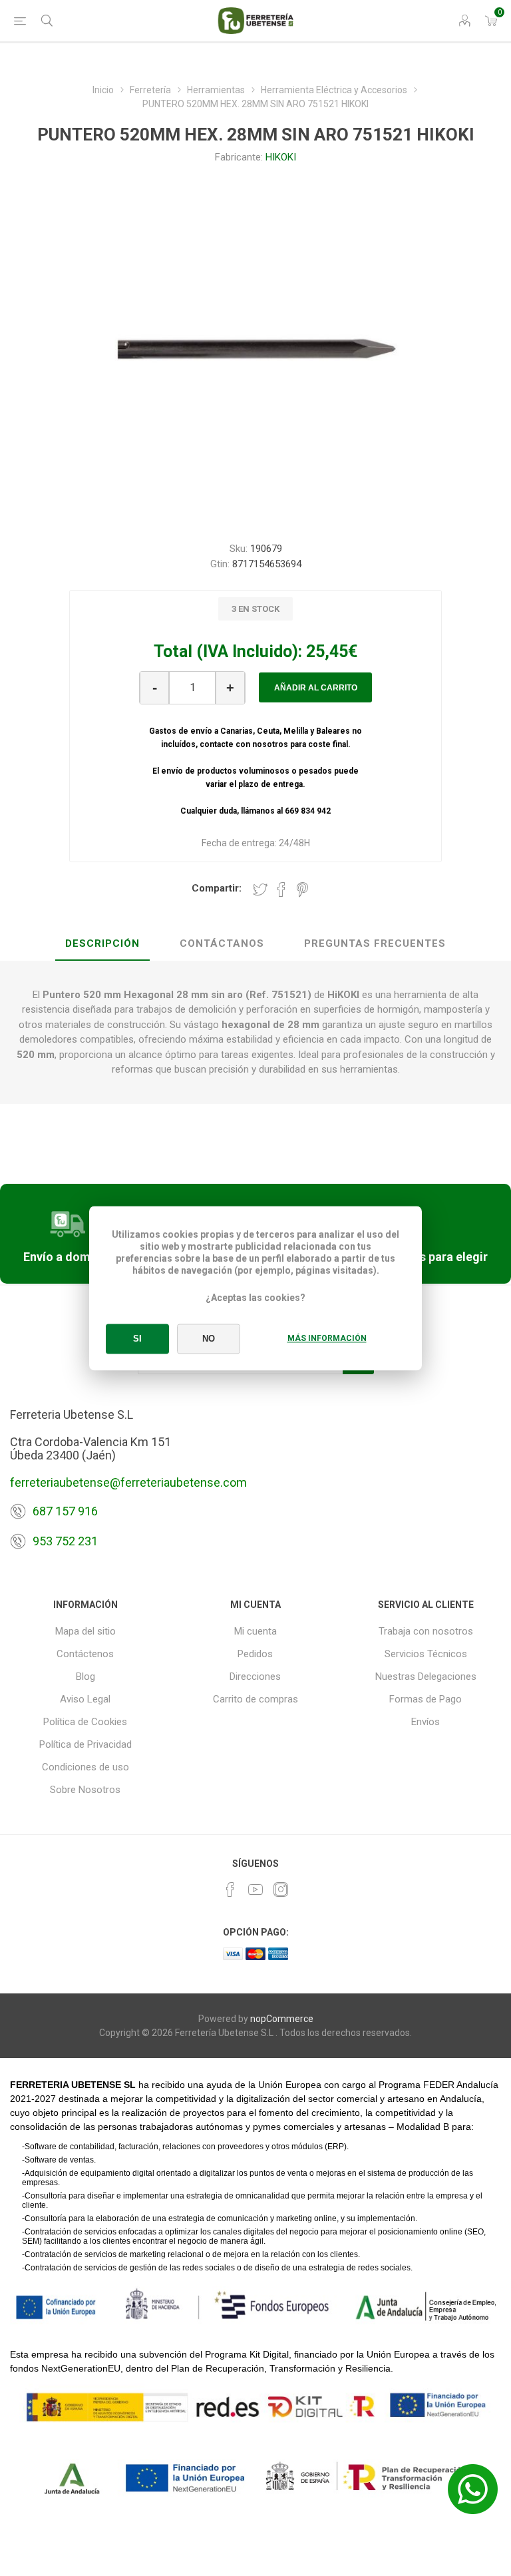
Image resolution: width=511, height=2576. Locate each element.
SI (137, 1339)
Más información (327, 1338)
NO (209, 1339)
